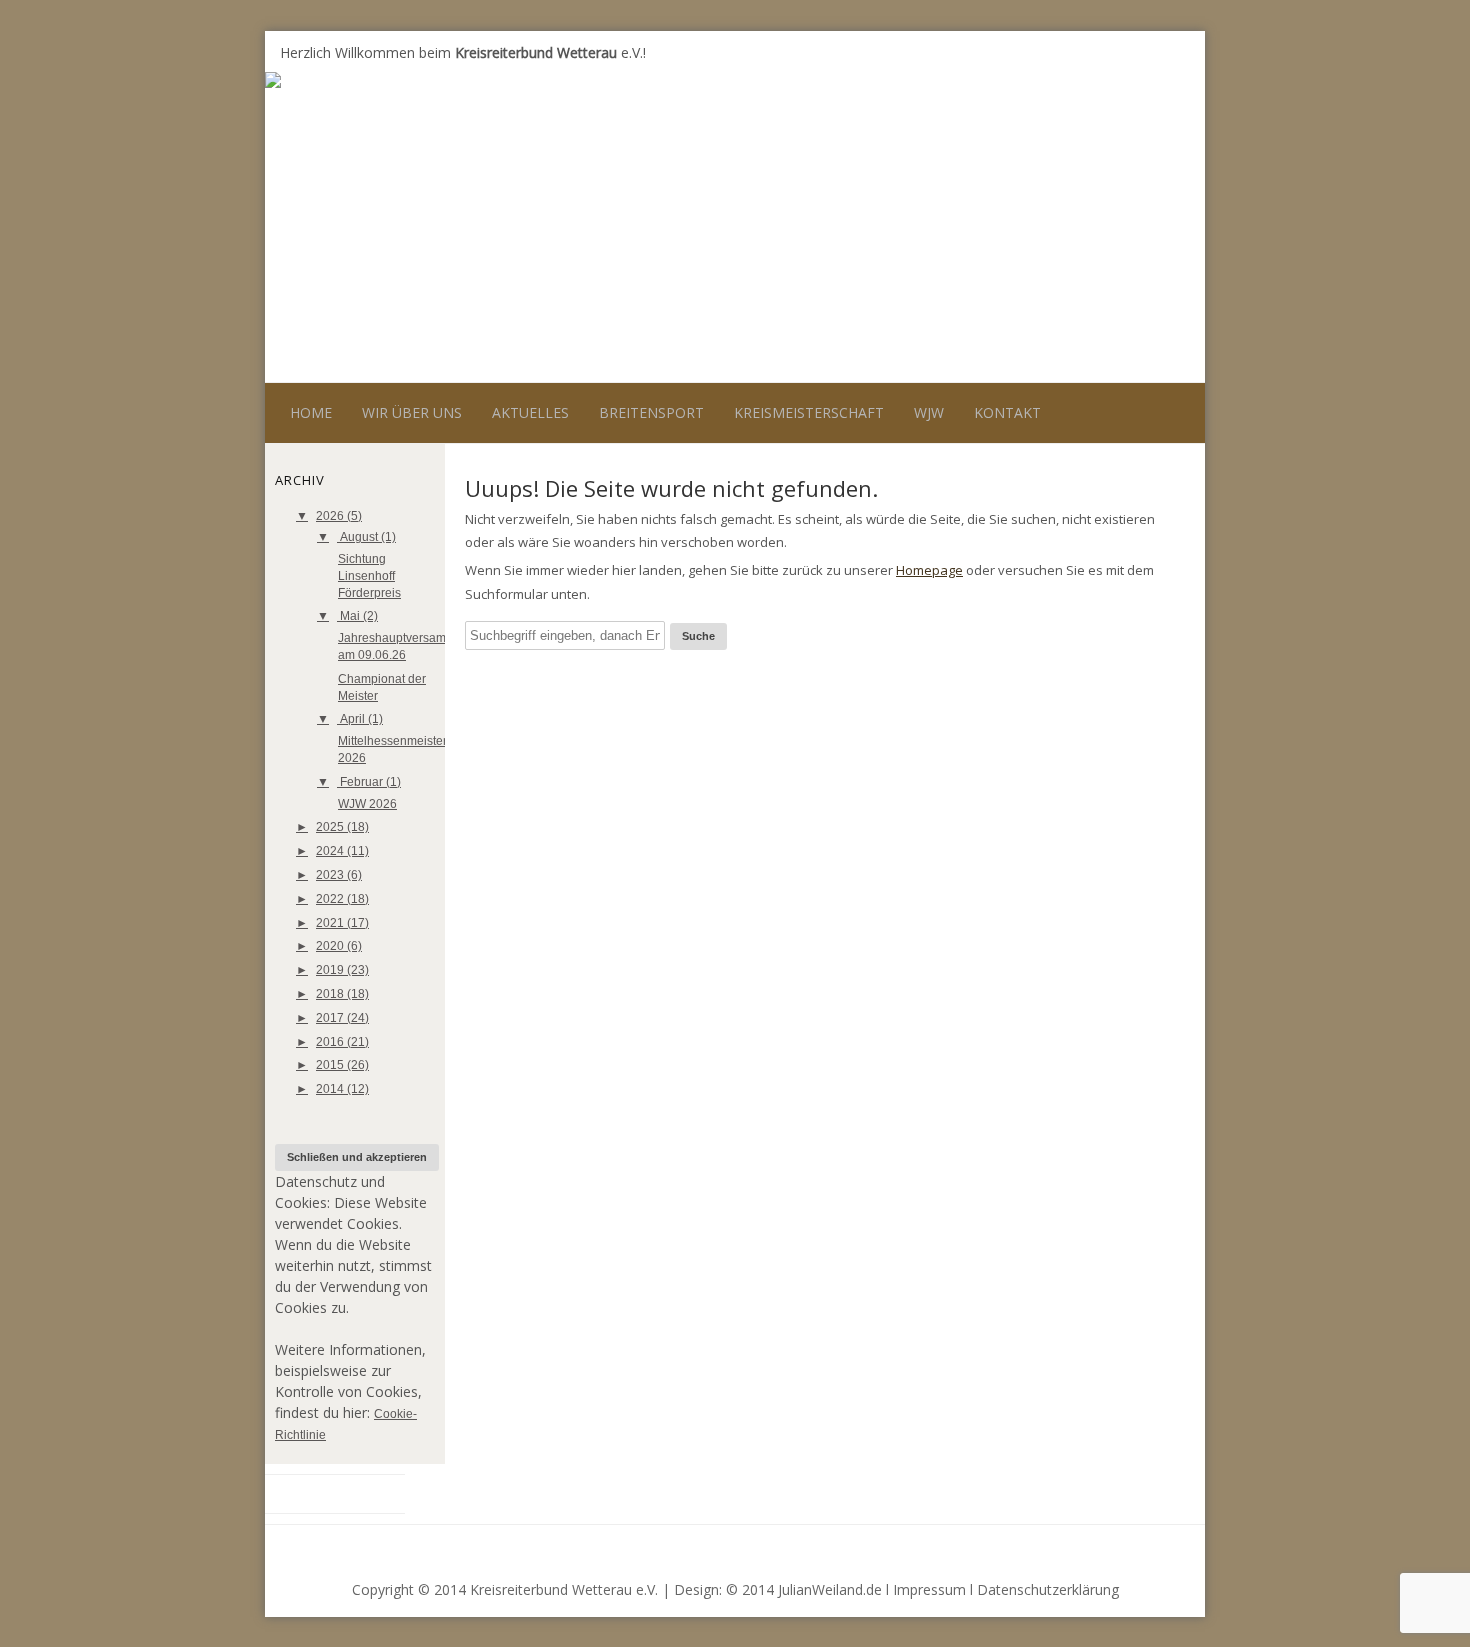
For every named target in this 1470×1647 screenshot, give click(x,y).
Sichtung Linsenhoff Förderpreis (369, 576)
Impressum (929, 1589)
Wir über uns (412, 412)
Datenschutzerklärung (1048, 1589)
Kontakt (1007, 412)
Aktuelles (530, 412)
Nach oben (1152, 1548)
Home (311, 412)
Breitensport (651, 412)
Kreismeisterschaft (809, 412)
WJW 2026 (367, 804)
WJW (929, 412)
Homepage (929, 570)
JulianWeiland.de (830, 1589)
